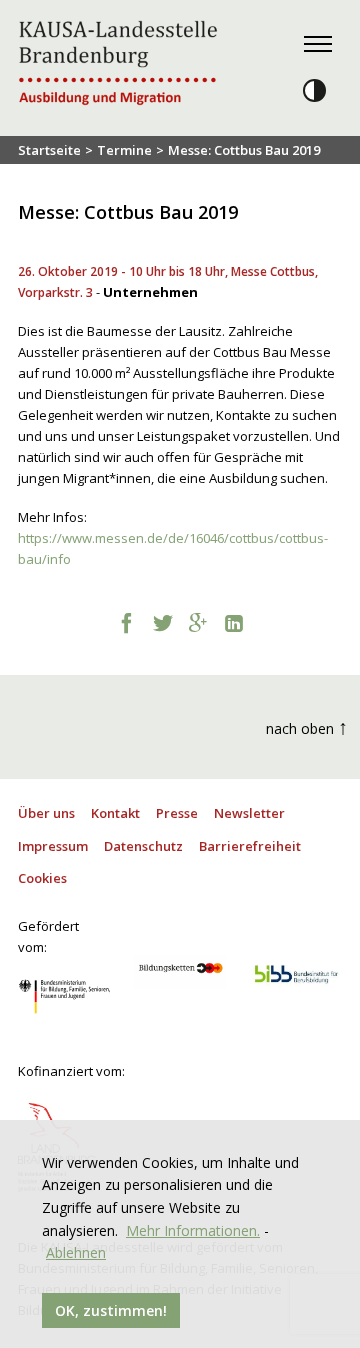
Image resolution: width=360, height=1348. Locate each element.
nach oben (307, 726)
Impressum (53, 846)
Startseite (49, 150)
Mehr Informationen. (193, 1230)
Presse (177, 813)
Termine (124, 150)
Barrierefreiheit (250, 846)
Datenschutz (143, 846)
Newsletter (249, 813)
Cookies (42, 878)
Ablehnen (76, 1252)
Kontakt (115, 813)
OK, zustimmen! (111, 1310)
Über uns (46, 813)
